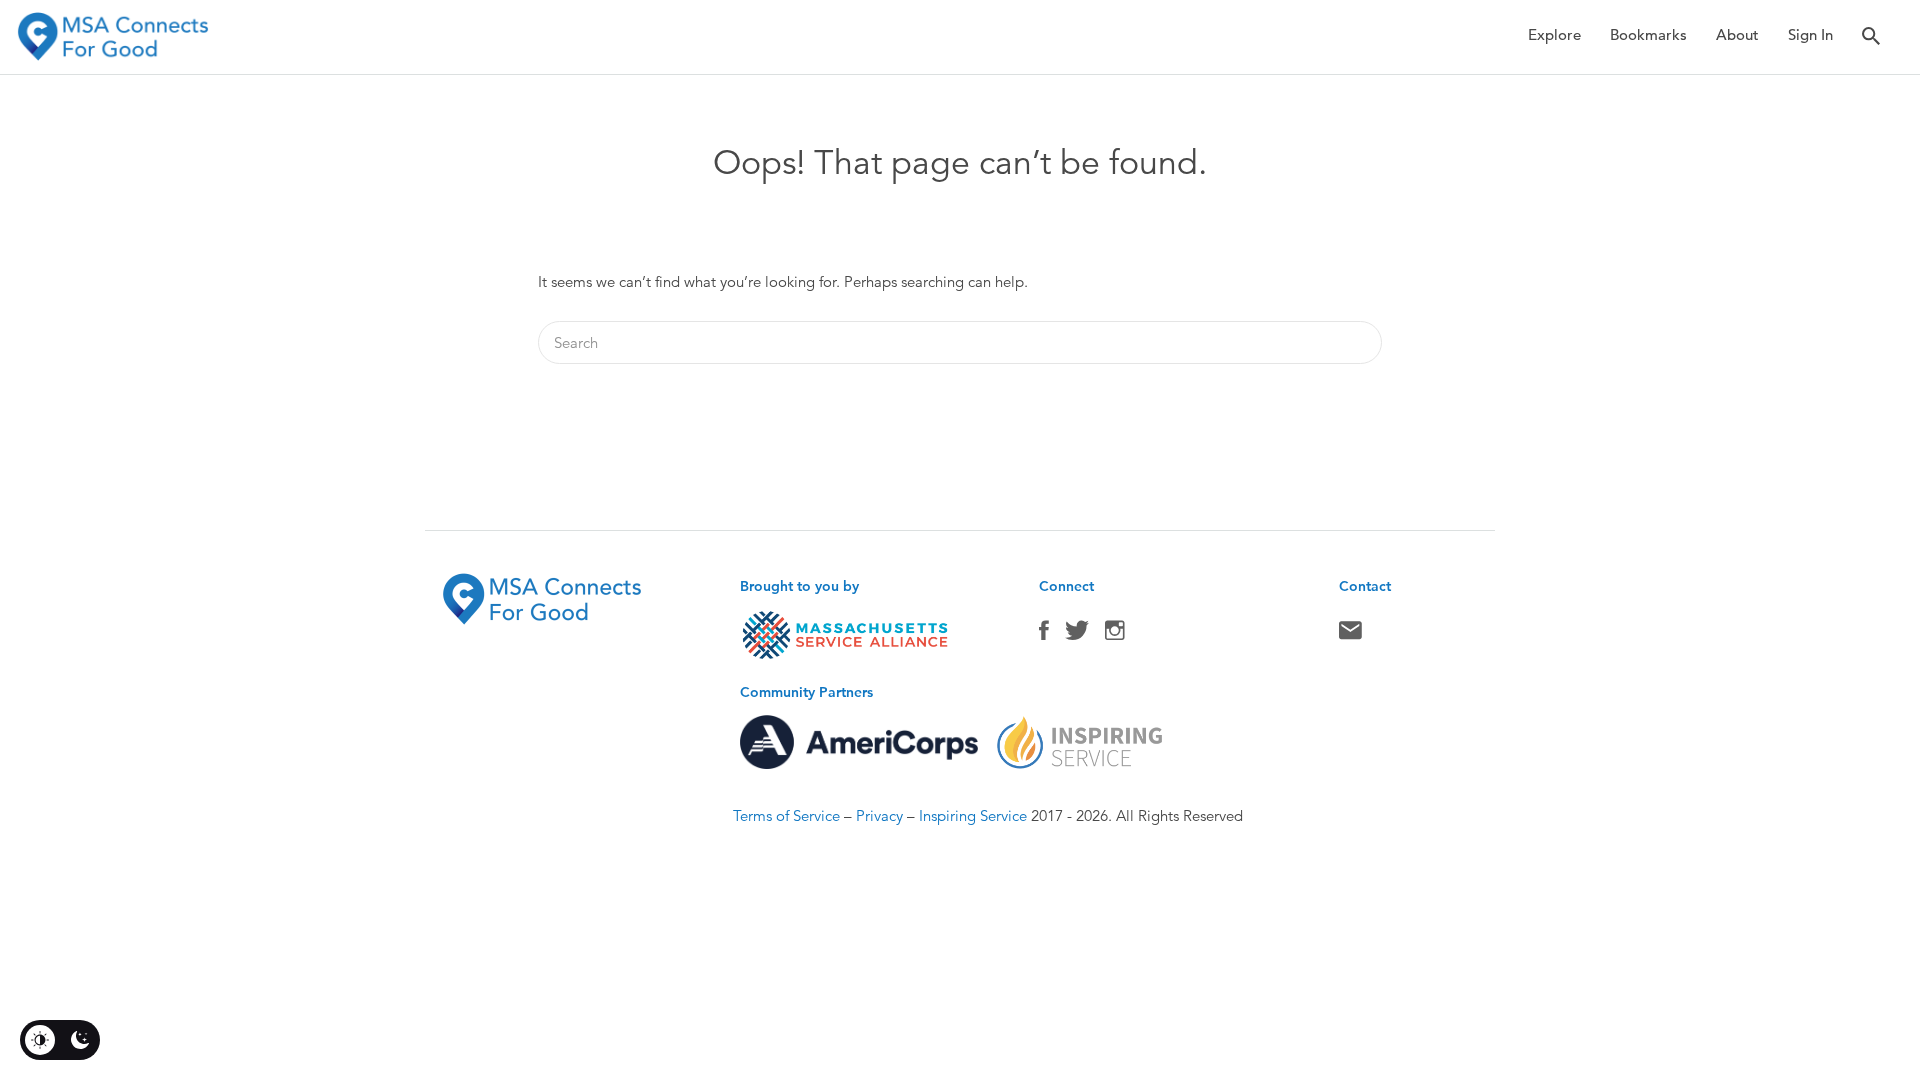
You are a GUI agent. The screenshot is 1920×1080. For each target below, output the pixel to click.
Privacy (879, 815)
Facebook (1044, 635)
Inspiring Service (973, 815)
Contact (1350, 635)
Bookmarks (1648, 34)
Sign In (1810, 34)
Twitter (1077, 635)
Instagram (1115, 635)
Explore (1554, 34)
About (1737, 34)
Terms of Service (786, 815)
